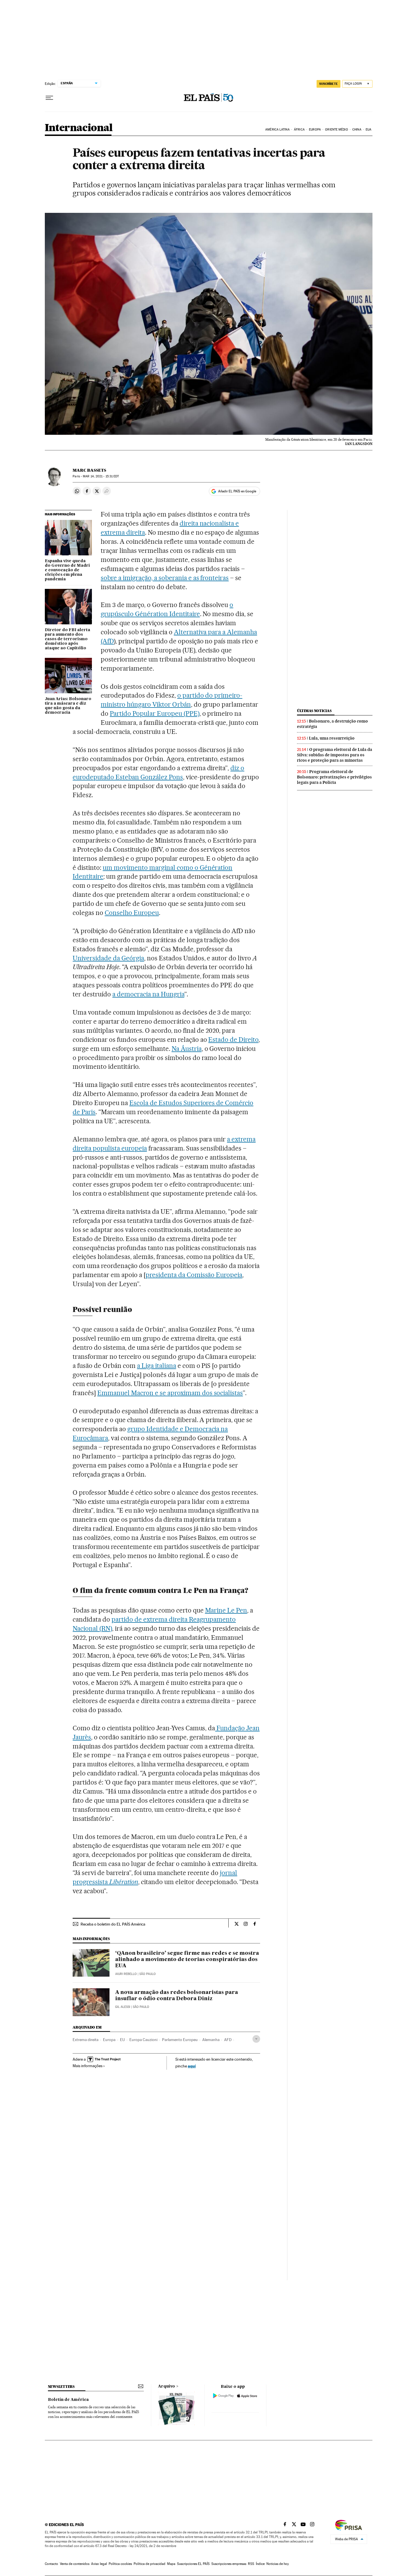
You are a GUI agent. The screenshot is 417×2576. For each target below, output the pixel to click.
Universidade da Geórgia (108, 958)
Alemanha (211, 2040)
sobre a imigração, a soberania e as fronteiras (165, 578)
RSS (251, 2564)
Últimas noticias (314, 711)
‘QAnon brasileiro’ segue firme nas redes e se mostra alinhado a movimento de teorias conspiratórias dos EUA (187, 1960)
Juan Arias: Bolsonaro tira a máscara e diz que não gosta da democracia (68, 706)
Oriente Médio (336, 130)
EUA (368, 130)
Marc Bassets (89, 470)
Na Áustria (187, 1049)
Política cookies (120, 2564)
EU (122, 2040)
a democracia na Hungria (148, 994)
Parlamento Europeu (180, 2040)
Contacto (51, 2564)
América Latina (277, 130)
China (357, 130)
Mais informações (88, 2066)
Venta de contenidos (75, 2564)
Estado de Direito (233, 1040)
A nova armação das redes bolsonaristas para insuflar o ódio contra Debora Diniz (177, 1996)
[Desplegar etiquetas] (256, 2039)
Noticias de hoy (278, 2564)
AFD (228, 2040)
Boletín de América (68, 2400)
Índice (260, 2564)
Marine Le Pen (226, 1610)
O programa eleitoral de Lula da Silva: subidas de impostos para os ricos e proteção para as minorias (335, 755)
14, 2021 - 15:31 (101, 476)
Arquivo (167, 2386)
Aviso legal (99, 2564)
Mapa (171, 2564)
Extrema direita (86, 2040)
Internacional (79, 128)
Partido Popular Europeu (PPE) (154, 713)
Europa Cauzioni (143, 2040)
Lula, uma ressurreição (332, 738)
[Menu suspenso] (49, 98)
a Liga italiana (157, 1366)
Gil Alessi (123, 2007)
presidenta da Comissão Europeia (194, 1275)
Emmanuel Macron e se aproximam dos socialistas (170, 1393)
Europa (315, 130)
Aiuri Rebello (126, 1974)
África (299, 130)
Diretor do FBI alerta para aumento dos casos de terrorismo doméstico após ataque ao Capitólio (68, 639)
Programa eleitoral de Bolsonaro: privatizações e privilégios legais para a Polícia (334, 777)
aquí (192, 2066)
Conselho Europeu (132, 913)
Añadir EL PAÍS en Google (237, 491)
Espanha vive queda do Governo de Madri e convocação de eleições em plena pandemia (67, 570)
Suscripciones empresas (229, 2564)
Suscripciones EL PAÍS (193, 2564)
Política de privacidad (149, 2564)
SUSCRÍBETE (328, 84)
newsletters (61, 2387)
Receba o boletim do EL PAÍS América (113, 1924)
